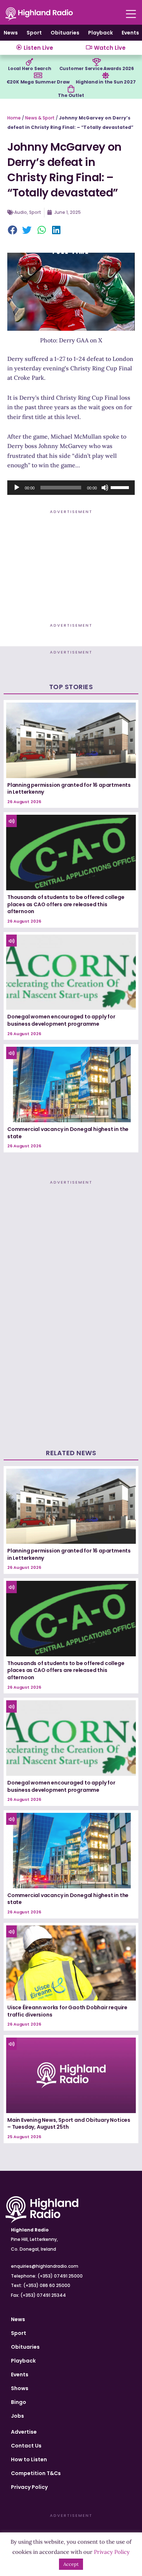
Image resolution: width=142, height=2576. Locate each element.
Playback (100, 33)
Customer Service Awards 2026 (97, 68)
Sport (34, 33)
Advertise (24, 2432)
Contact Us (26, 2446)
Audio (21, 212)
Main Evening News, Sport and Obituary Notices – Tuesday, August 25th (69, 2124)
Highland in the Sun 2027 (106, 82)
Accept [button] (71, 2564)
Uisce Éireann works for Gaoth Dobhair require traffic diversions (67, 2011)
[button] (13, 231)
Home (14, 118)
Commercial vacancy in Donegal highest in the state (68, 1133)
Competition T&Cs (36, 2473)
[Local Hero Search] (29, 62)
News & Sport (40, 118)
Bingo (19, 2402)
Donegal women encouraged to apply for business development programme (61, 1020)
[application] (71, 488)
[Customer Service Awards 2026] (96, 62)
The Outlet (71, 95)
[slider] (121, 487)
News (11, 33)
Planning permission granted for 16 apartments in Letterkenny (69, 789)
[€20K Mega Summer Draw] (38, 76)
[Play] (17, 488)
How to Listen (29, 2459)
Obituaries (65, 33)
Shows (20, 2388)
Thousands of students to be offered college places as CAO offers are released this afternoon (66, 904)
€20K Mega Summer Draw (38, 82)
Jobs (17, 2416)
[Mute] (105, 488)
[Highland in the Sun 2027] (106, 76)
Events (130, 33)
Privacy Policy (29, 2487)
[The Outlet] (71, 89)
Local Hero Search (30, 68)
